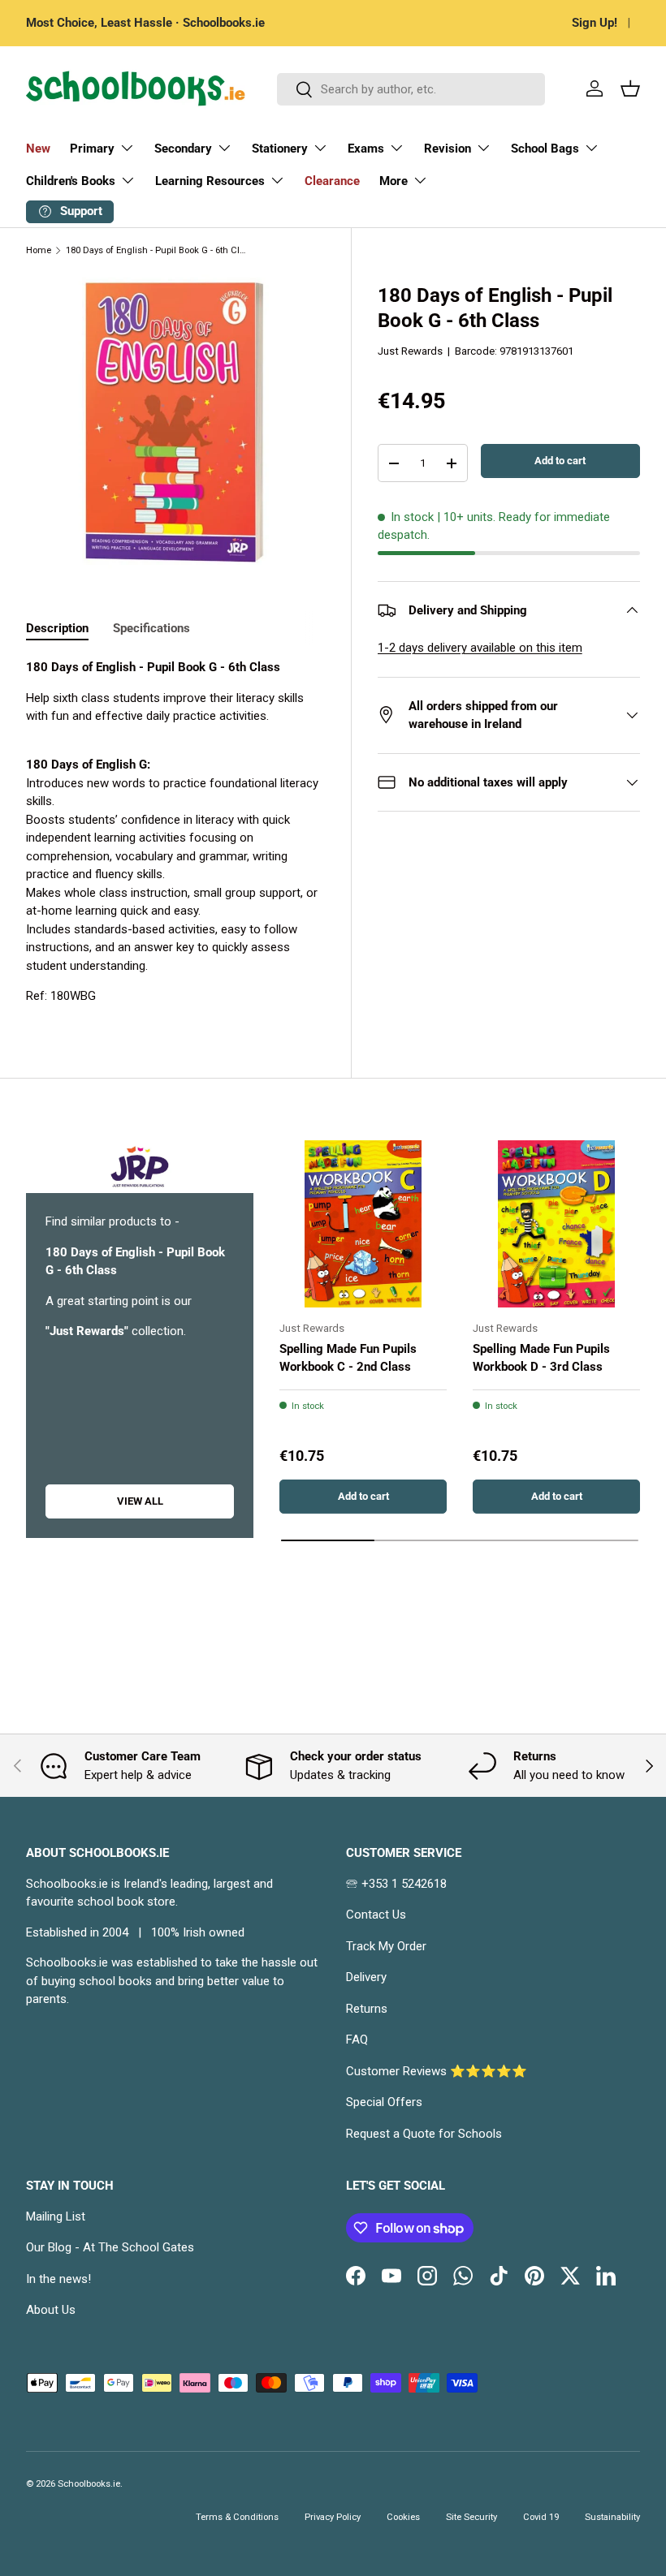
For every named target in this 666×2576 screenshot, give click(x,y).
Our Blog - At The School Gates (110, 2247)
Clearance (332, 181)
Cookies (403, 2517)
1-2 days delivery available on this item (480, 648)
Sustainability (612, 2517)
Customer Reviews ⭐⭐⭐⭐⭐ (437, 2071)
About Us (51, 2310)
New (38, 149)
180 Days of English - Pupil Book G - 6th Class (157, 250)
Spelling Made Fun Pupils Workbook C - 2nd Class (348, 1358)
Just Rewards (410, 351)
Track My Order (386, 1946)
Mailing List (56, 2216)
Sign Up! (595, 23)
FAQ (357, 2040)
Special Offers (384, 2102)
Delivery (366, 1977)
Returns (367, 2009)
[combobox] (411, 89)
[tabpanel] (175, 832)
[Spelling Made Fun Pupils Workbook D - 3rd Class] (556, 1224)
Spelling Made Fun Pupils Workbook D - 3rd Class (541, 1358)
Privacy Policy (333, 2517)
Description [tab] (57, 628)
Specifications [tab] (151, 628)
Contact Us (376, 1915)
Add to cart (560, 461)
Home (39, 250)
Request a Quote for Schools (424, 2134)
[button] (630, 88)
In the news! (58, 2279)
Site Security (471, 2517)
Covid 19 (541, 2517)
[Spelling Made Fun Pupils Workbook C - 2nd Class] (363, 1224)
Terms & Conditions (237, 2517)
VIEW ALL (140, 1501)
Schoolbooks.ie (89, 2484)
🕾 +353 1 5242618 (396, 1884)
